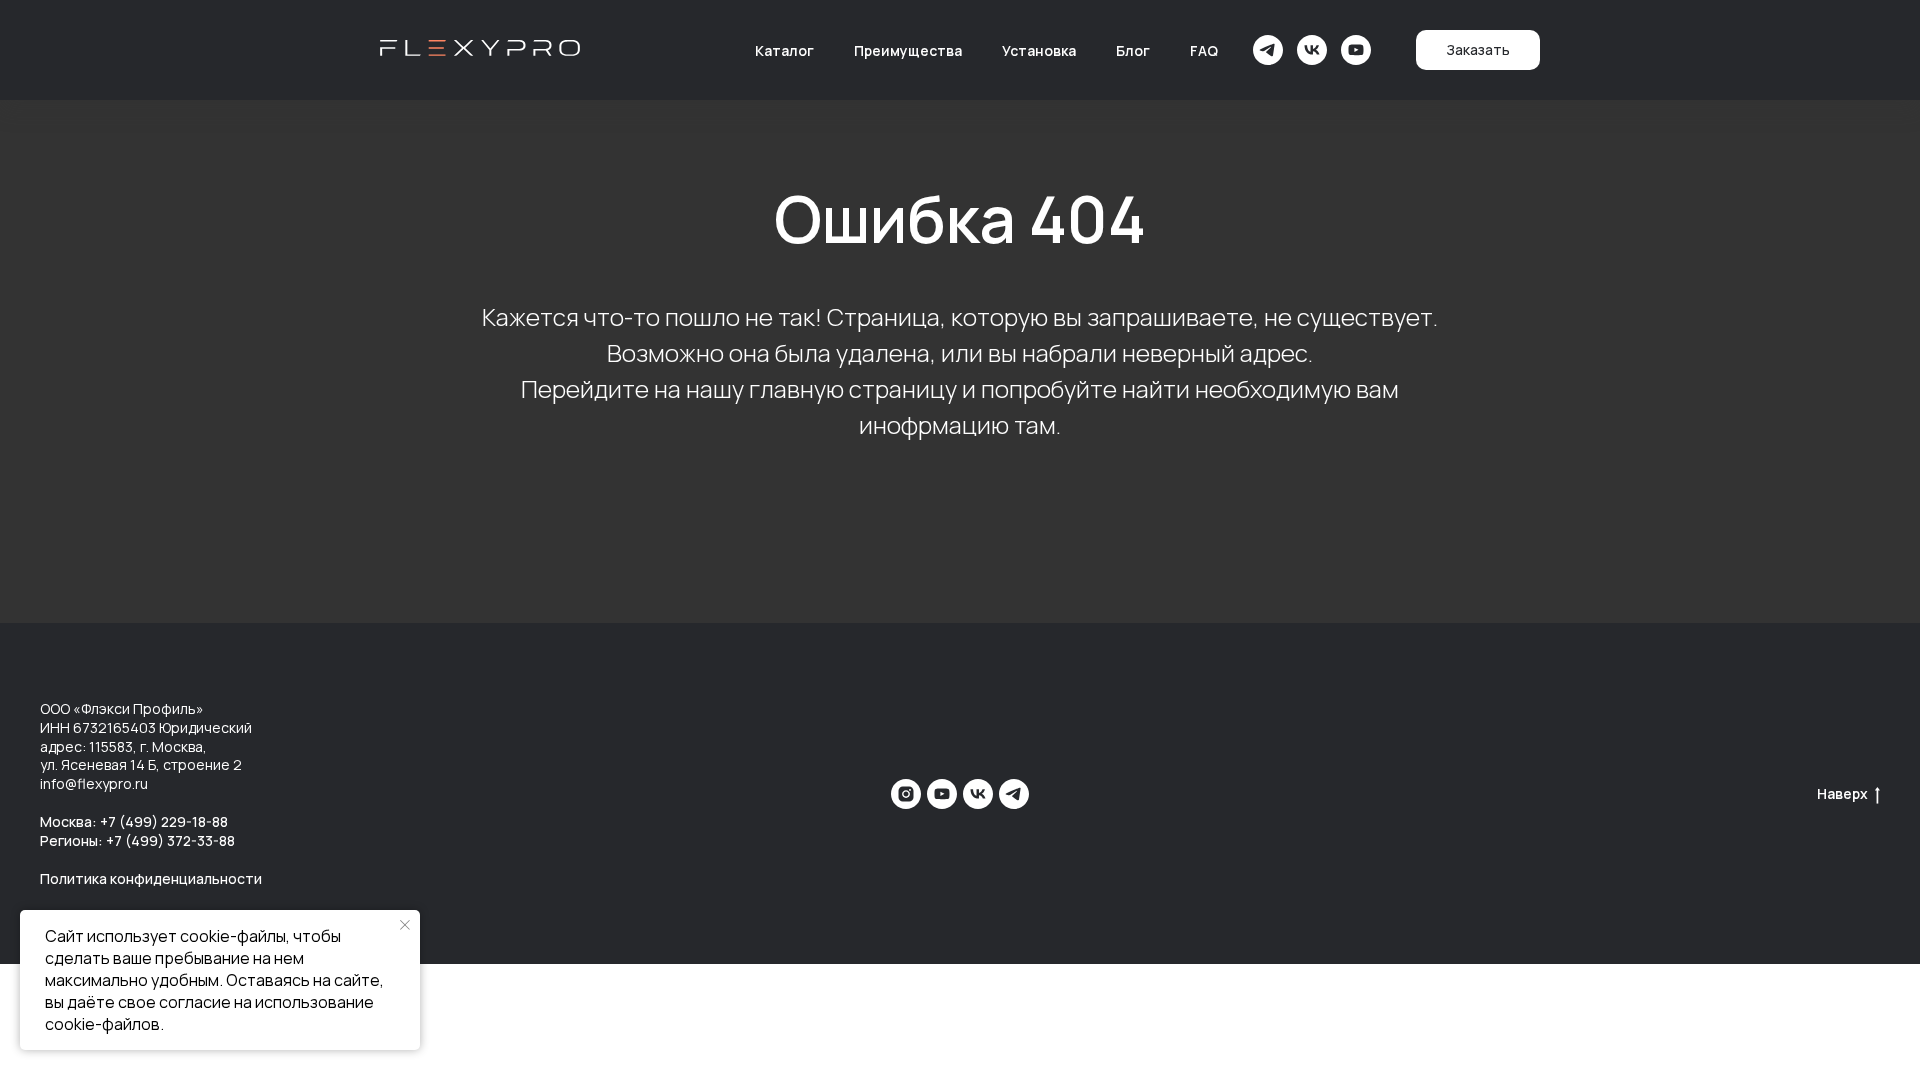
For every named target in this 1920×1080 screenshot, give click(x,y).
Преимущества (908, 50)
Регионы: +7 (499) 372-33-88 (137, 840)
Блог (1133, 50)
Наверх (1842, 794)
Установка (1039, 50)
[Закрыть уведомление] (405, 925)
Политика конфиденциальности (151, 878)
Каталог (784, 50)
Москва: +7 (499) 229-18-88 (134, 821)
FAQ (1204, 50)
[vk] (1312, 50)
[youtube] (1356, 50)
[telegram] (1268, 50)
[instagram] (906, 794)
